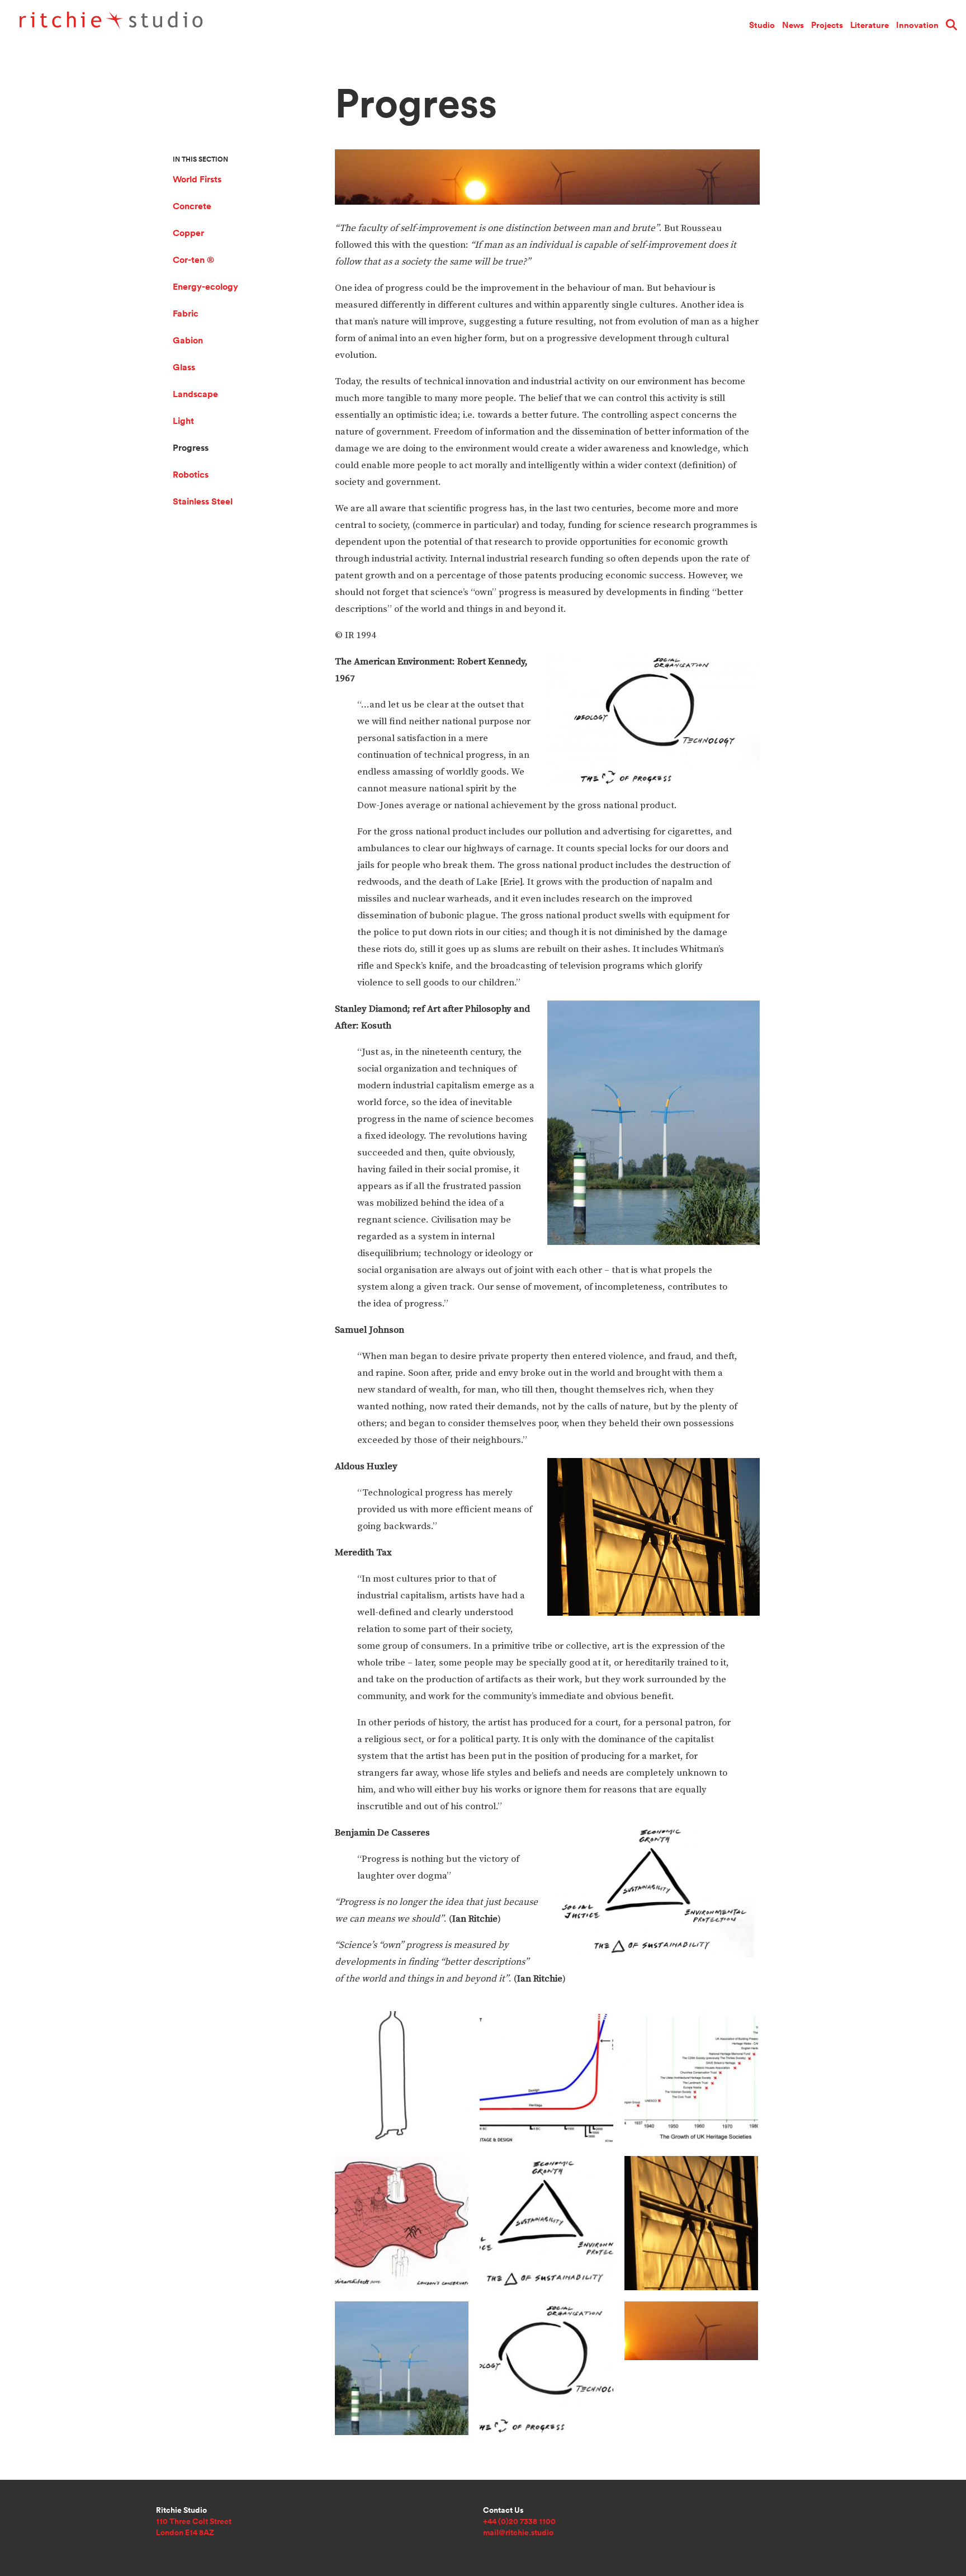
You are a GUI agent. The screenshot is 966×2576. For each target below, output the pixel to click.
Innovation (917, 25)
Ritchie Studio (149, 23)
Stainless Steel (203, 501)
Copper (188, 233)
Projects (827, 25)
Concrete (192, 206)
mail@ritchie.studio (518, 2532)
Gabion (188, 340)
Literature (870, 25)
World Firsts (197, 179)
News (793, 25)
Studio (762, 25)
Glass (184, 367)
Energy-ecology (205, 287)
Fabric (186, 313)
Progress (191, 448)
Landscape (195, 394)
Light (183, 421)
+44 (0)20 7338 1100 (519, 2521)
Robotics (191, 475)
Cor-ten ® (193, 260)
